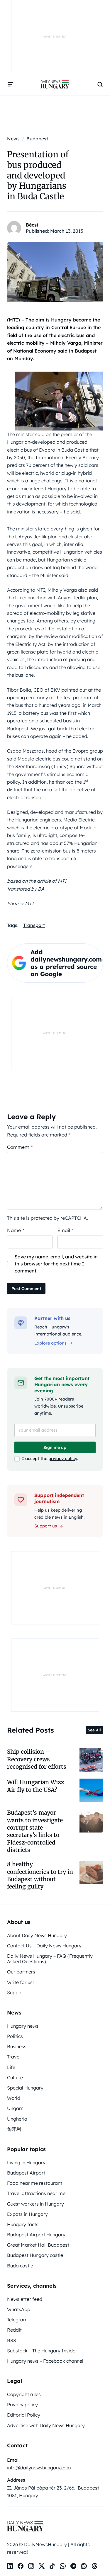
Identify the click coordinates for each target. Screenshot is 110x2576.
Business (17, 2046)
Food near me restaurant (35, 2183)
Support (16, 1993)
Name (16, 1230)
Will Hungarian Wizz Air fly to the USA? (36, 1786)
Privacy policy (22, 2405)
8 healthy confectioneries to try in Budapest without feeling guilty (40, 1875)
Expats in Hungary (27, 2214)
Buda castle (20, 2266)
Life (11, 2067)
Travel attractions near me (36, 2193)
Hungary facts (23, 2224)
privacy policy (63, 1459)
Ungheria (17, 2119)
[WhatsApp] (63, 2566)
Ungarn (15, 2108)
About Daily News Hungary (37, 1935)
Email (66, 1230)
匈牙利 (14, 2129)
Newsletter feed (25, 2299)
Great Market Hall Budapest (38, 2245)
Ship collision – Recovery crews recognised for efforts (37, 1759)
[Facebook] (21, 2566)
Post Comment (26, 1289)
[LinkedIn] (10, 2566)
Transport (34, 925)
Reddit (14, 2330)
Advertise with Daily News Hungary (46, 2425)
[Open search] (100, 84)
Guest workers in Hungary (35, 2204)
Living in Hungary (26, 2162)
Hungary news (23, 2026)
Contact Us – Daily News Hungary (44, 1946)
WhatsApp (19, 2309)
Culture (15, 2078)
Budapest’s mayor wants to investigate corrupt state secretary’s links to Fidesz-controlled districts (35, 1831)
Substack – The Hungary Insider (42, 2351)
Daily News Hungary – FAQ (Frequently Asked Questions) (50, 1959)
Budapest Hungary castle (35, 2255)
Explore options (50, 1343)
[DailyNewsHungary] (55, 84)
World (14, 2098)
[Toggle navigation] (11, 84)
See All (94, 1730)
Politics (15, 2036)
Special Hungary (25, 2088)
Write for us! (20, 1982)
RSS (12, 2340)
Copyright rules (24, 2394)
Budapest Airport (26, 2173)
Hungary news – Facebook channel (45, 2361)
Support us (46, 1526)
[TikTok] (52, 2566)
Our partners (21, 1972)
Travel (14, 2057)
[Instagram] (31, 2566)
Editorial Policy (24, 2415)
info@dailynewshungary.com (39, 2468)
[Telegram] (73, 2566)
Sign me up (55, 1447)
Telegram (17, 2320)
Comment (20, 1147)
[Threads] (94, 2566)
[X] (42, 2566)
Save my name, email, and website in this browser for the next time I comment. (56, 1264)
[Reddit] (84, 2566)
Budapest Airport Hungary (36, 2235)
